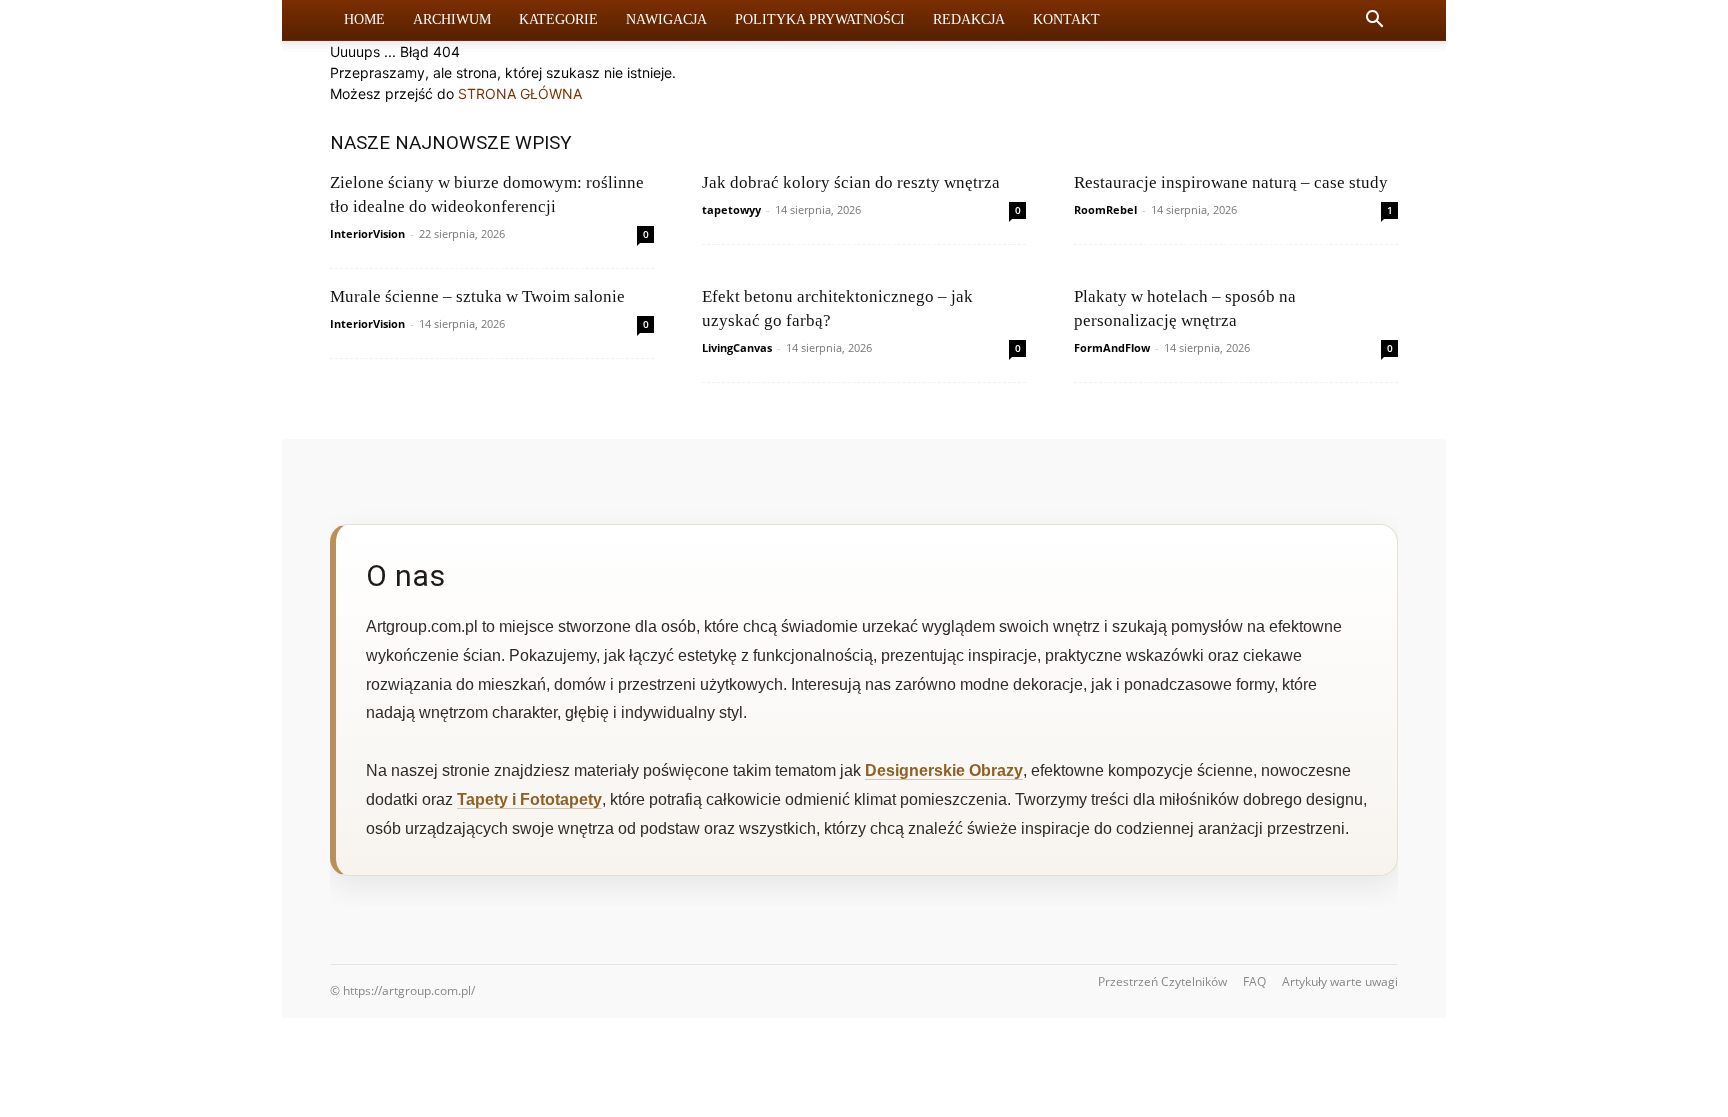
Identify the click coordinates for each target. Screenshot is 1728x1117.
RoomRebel (1105, 209)
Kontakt (1066, 19)
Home (364, 19)
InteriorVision (367, 233)
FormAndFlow (1112, 347)
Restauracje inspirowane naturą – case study (1231, 182)
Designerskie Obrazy (944, 770)
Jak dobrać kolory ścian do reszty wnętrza (851, 182)
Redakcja (969, 19)
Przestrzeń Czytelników (1162, 981)
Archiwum (452, 19)
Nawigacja (666, 19)
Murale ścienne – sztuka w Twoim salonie (477, 296)
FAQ (1254, 981)
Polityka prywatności (820, 19)
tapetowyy (731, 209)
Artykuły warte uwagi (1340, 981)
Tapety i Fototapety (529, 799)
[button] (1374, 21)
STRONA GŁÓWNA (520, 93)
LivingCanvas (737, 347)
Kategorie (558, 19)
